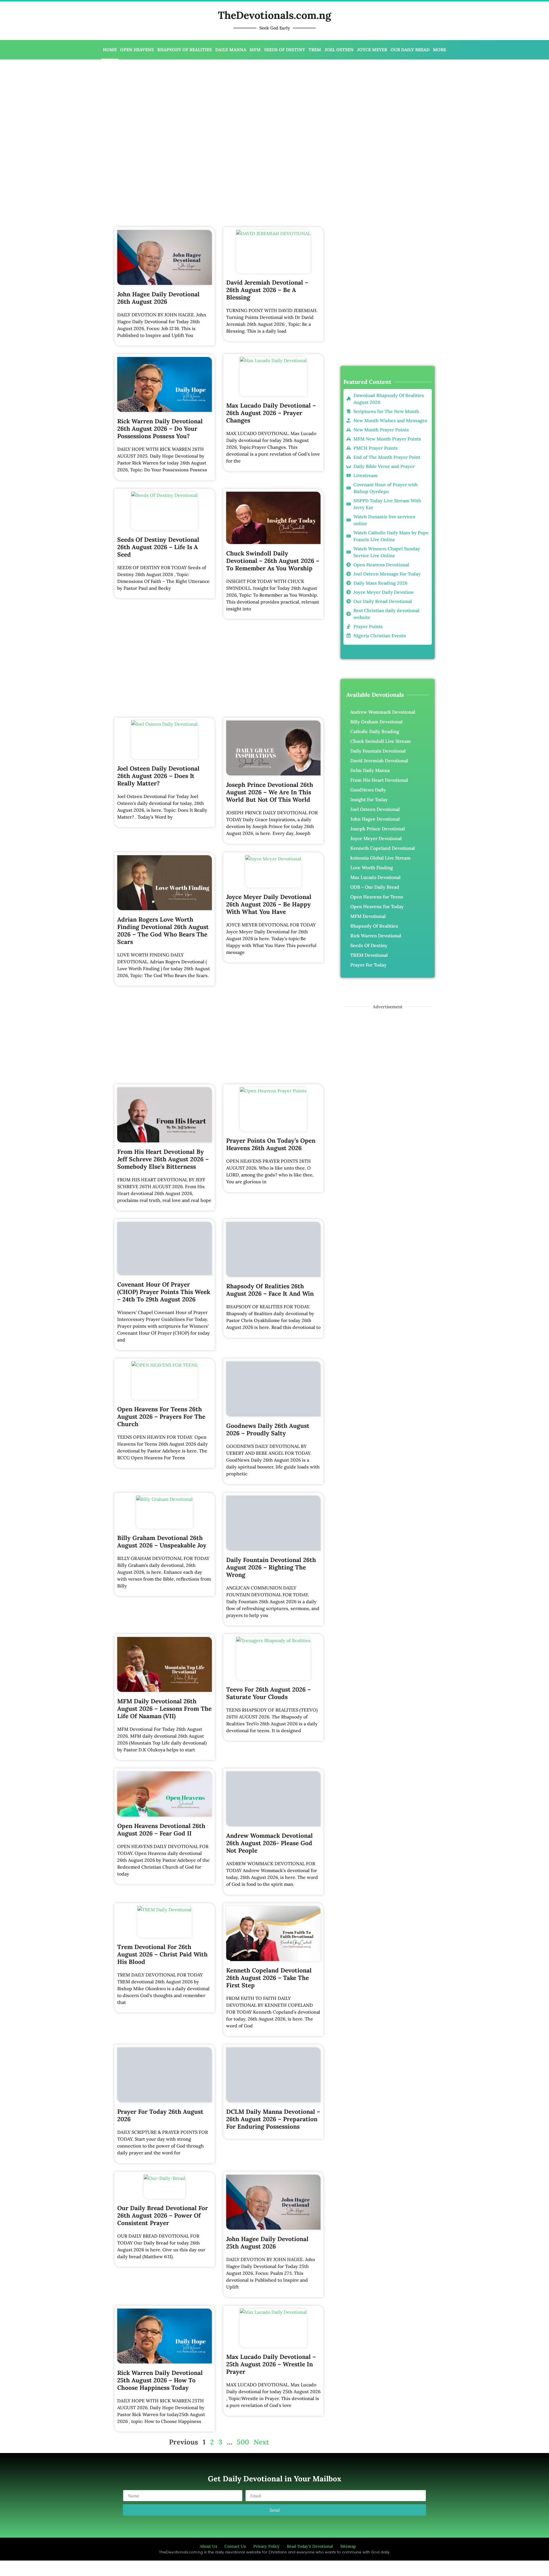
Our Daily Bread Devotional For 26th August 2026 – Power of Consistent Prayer (163, 2163)
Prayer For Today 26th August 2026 (160, 2063)
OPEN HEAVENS (137, 50)
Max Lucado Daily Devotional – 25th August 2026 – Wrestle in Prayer (271, 2312)
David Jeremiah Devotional (379, 761)
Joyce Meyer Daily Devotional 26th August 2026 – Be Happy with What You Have (269, 904)
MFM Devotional (368, 916)
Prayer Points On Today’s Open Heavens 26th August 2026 (271, 1144)
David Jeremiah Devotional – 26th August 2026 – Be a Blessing (267, 290)
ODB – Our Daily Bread (375, 887)
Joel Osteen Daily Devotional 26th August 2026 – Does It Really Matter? (158, 776)
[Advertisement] (188, 105)
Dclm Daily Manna (370, 770)
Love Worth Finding (372, 868)
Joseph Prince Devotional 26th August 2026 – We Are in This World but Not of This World (270, 792)
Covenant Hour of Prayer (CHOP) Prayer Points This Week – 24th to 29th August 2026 (164, 1292)
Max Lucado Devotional (375, 877)
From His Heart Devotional (379, 780)
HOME (110, 50)
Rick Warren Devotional (376, 936)
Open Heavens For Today (377, 906)
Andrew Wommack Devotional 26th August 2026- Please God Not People (269, 1822)
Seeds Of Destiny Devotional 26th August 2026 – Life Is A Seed (158, 547)
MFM (255, 50)
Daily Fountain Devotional (378, 751)
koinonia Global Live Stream (380, 858)
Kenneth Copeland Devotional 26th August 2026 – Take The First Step (269, 1956)
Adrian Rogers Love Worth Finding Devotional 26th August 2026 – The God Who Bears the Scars (163, 931)
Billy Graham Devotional (376, 722)
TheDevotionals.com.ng (274, 15)
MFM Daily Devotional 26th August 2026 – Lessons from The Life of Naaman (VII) (164, 1693)
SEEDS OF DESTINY (285, 50)
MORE (439, 50)
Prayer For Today (368, 965)
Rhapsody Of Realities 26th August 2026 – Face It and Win (270, 1265)
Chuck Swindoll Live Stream (381, 741)
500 (243, 2389)
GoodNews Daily (368, 790)
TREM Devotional (369, 955)
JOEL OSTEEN (339, 50)
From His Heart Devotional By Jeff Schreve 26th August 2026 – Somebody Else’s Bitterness (163, 1159)
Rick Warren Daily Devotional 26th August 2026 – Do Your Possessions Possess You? (160, 429)
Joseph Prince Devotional (378, 829)
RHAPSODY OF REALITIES (185, 50)
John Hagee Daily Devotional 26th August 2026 (158, 298)
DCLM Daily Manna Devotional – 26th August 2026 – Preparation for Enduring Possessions (273, 2083)
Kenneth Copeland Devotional (383, 848)
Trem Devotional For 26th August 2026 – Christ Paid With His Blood (162, 1933)
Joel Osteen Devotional (375, 809)
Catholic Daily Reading (375, 731)
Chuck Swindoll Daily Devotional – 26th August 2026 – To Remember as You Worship (273, 561)
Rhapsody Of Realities (374, 926)
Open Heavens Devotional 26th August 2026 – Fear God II (161, 1814)
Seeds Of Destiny (369, 945)
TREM (315, 50)
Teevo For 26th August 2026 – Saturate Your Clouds (268, 1678)
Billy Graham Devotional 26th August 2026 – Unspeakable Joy (162, 1526)
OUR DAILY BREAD (410, 50)
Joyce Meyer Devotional (376, 838)
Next (261, 2389)
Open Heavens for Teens (377, 897)
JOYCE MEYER (372, 50)
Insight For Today (369, 799)
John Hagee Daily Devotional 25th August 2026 (267, 2190)
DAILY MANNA (231, 50)
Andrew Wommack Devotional (383, 712)
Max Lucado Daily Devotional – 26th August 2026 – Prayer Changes (271, 413)
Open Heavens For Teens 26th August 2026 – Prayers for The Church (161, 1417)
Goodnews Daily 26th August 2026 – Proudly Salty (268, 1415)
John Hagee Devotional (375, 819)
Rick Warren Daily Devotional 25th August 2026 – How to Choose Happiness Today (160, 2328)
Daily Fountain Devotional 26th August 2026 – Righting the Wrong (271, 1552)
